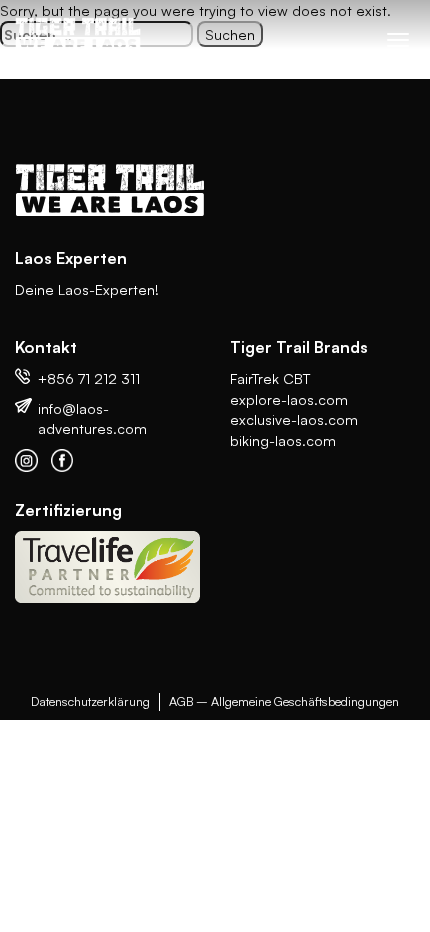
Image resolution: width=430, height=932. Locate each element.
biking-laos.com (283, 440)
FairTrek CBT (270, 378)
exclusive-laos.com (294, 419)
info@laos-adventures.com (92, 418)
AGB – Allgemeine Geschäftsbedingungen (284, 701)
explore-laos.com (289, 399)
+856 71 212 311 (89, 378)
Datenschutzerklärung (90, 701)
